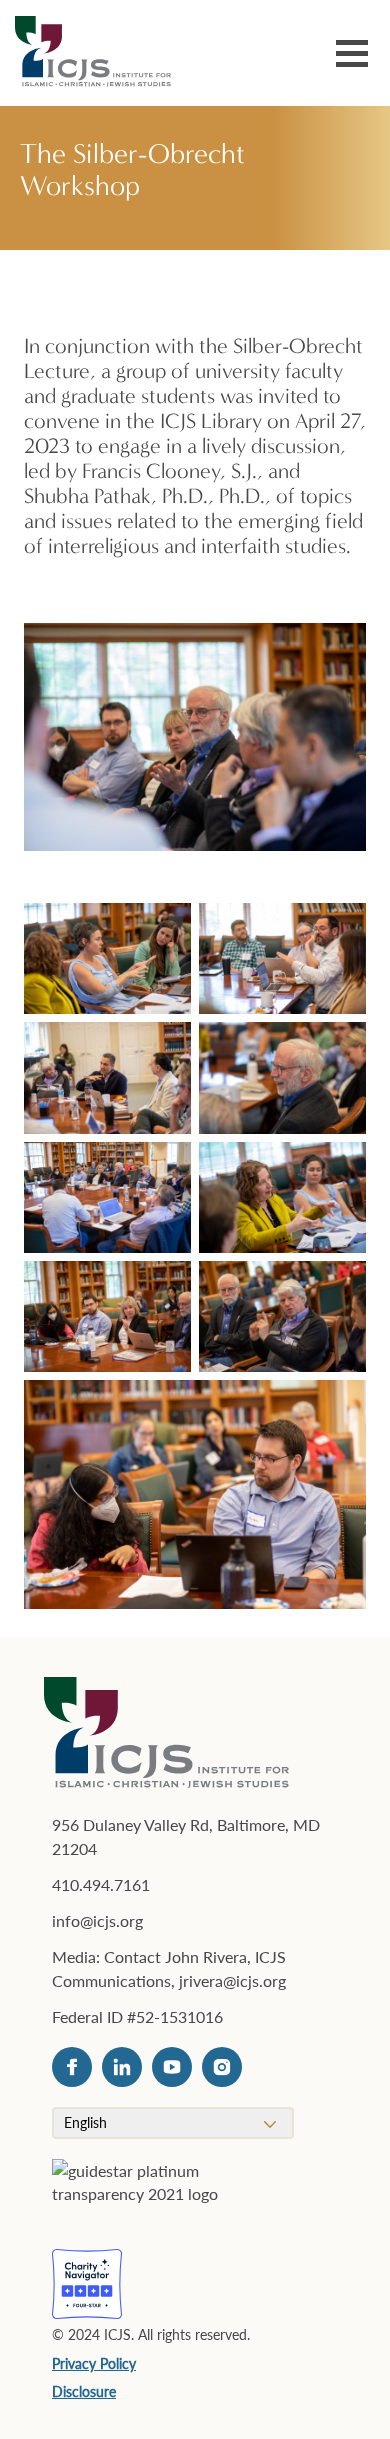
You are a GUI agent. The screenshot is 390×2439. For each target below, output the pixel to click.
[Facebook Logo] (72, 2067)
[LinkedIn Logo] (122, 2067)
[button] (352, 56)
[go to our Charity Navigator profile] (87, 2284)
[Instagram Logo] (222, 2067)
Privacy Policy (94, 2363)
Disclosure (84, 2391)
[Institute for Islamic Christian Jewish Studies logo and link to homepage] (101, 53)
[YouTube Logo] (172, 2067)
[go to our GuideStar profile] (161, 2194)
